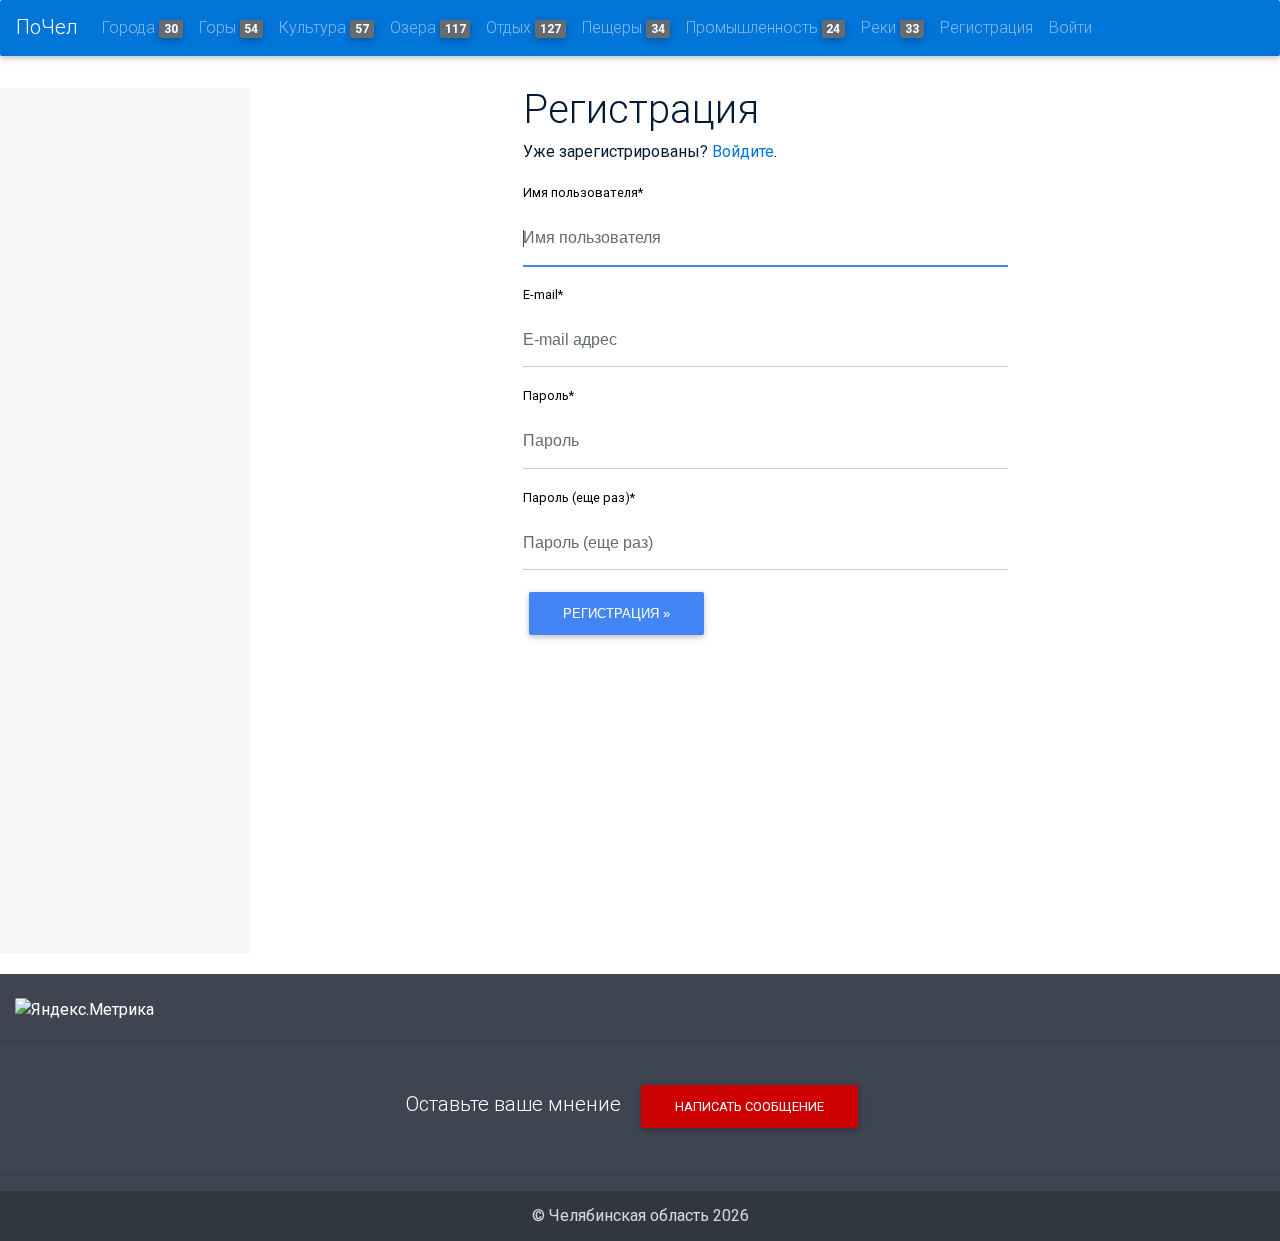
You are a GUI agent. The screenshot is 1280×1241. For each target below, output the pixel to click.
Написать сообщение (749, 1106)
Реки (890, 27)
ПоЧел (47, 27)
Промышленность (763, 27)
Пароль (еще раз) (579, 497)
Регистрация (986, 27)
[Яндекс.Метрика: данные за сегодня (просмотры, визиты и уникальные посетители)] (84, 1010)
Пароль (548, 395)
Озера (428, 27)
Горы (229, 27)
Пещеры (623, 27)
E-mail (543, 294)
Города (140, 27)
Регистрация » (616, 613)
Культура (324, 27)
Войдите (743, 151)
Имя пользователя (583, 192)
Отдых (523, 27)
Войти (1070, 27)
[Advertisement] (765, 781)
